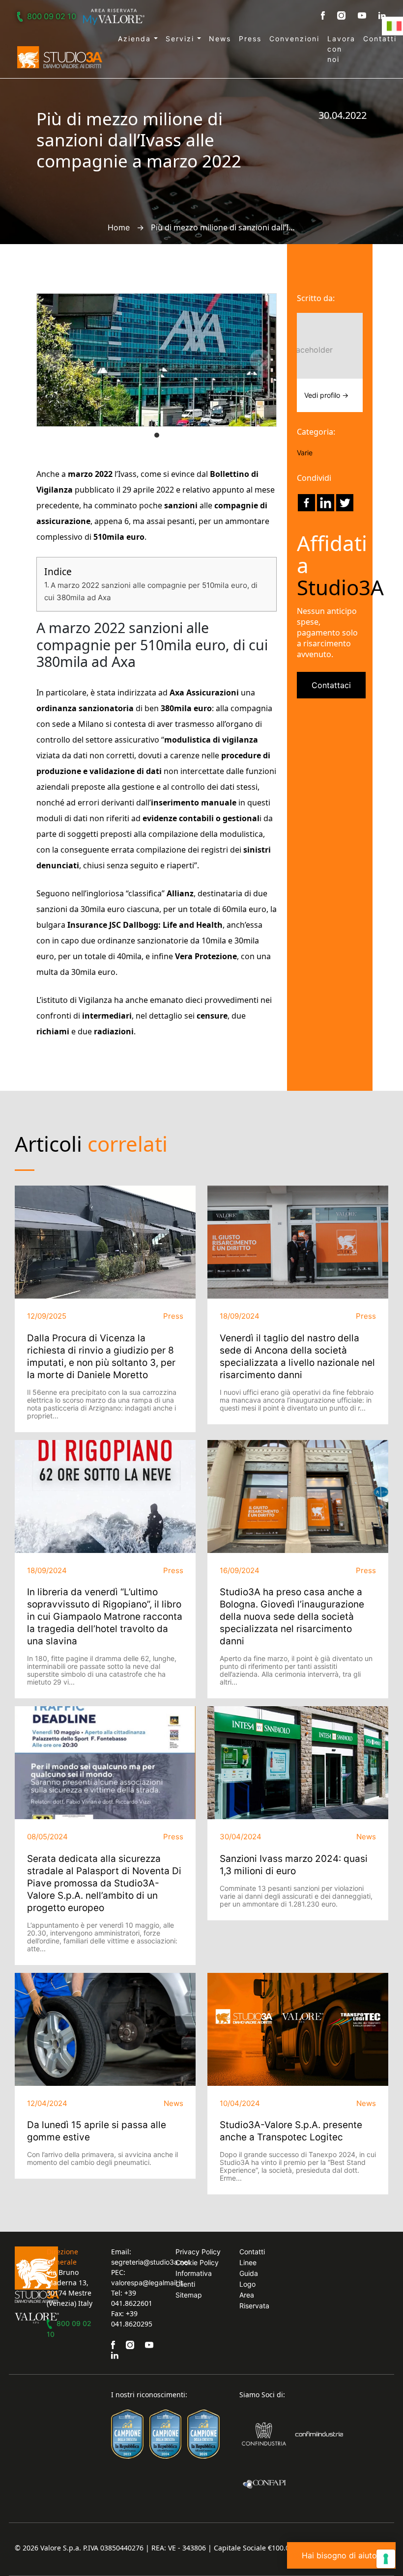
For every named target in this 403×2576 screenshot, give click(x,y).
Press (250, 39)
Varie (305, 453)
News (220, 39)
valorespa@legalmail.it (147, 2283)
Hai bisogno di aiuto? (341, 2555)
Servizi (181, 39)
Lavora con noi (341, 49)
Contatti (380, 39)
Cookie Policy (197, 2262)
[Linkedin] (326, 503)
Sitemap (189, 2295)
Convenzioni (294, 39)
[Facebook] (306, 503)
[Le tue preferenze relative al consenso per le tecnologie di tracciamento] (386, 2559)
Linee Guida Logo (249, 2273)
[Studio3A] (60, 57)
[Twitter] (345, 503)
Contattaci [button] (331, 685)
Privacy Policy (198, 2252)
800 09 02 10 (52, 16)
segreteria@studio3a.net (151, 2262)
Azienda (136, 39)
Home (119, 227)
